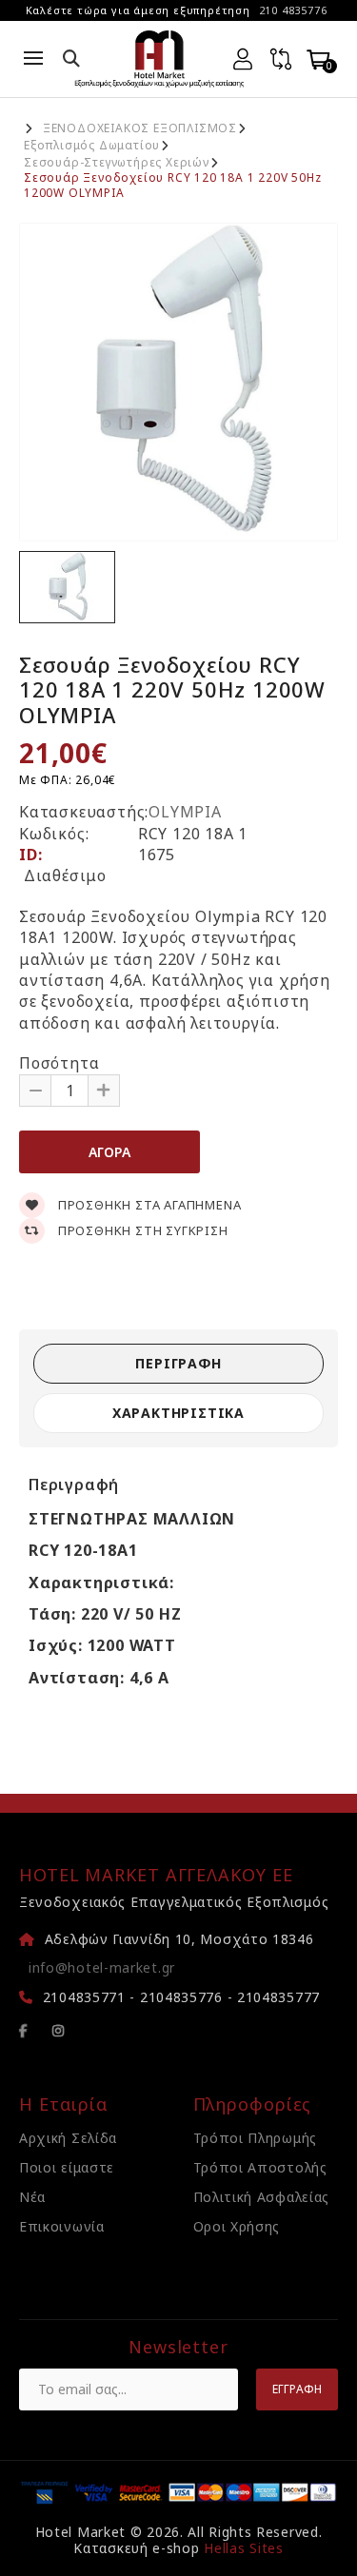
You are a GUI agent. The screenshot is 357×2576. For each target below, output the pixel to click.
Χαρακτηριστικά (178, 1413)
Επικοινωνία (62, 2226)
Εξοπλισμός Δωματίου (92, 146)
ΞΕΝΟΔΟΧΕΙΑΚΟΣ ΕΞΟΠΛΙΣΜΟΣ (140, 128)
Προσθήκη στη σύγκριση (141, 1230)
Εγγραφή (297, 2389)
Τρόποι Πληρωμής (256, 2138)
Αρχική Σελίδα (68, 2138)
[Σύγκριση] (281, 59)
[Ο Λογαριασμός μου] (243, 59)
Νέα (32, 2197)
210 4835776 (293, 10)
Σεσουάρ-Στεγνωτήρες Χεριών (117, 163)
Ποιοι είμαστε (67, 2167)
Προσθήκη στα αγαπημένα (148, 1205)
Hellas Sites (243, 2548)
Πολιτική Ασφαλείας (262, 2197)
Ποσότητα (59, 1063)
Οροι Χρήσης (237, 2226)
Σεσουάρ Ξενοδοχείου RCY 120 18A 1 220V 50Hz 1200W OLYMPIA (172, 186)
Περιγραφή (178, 1363)
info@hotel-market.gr (102, 1967)
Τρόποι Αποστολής (260, 2167)
